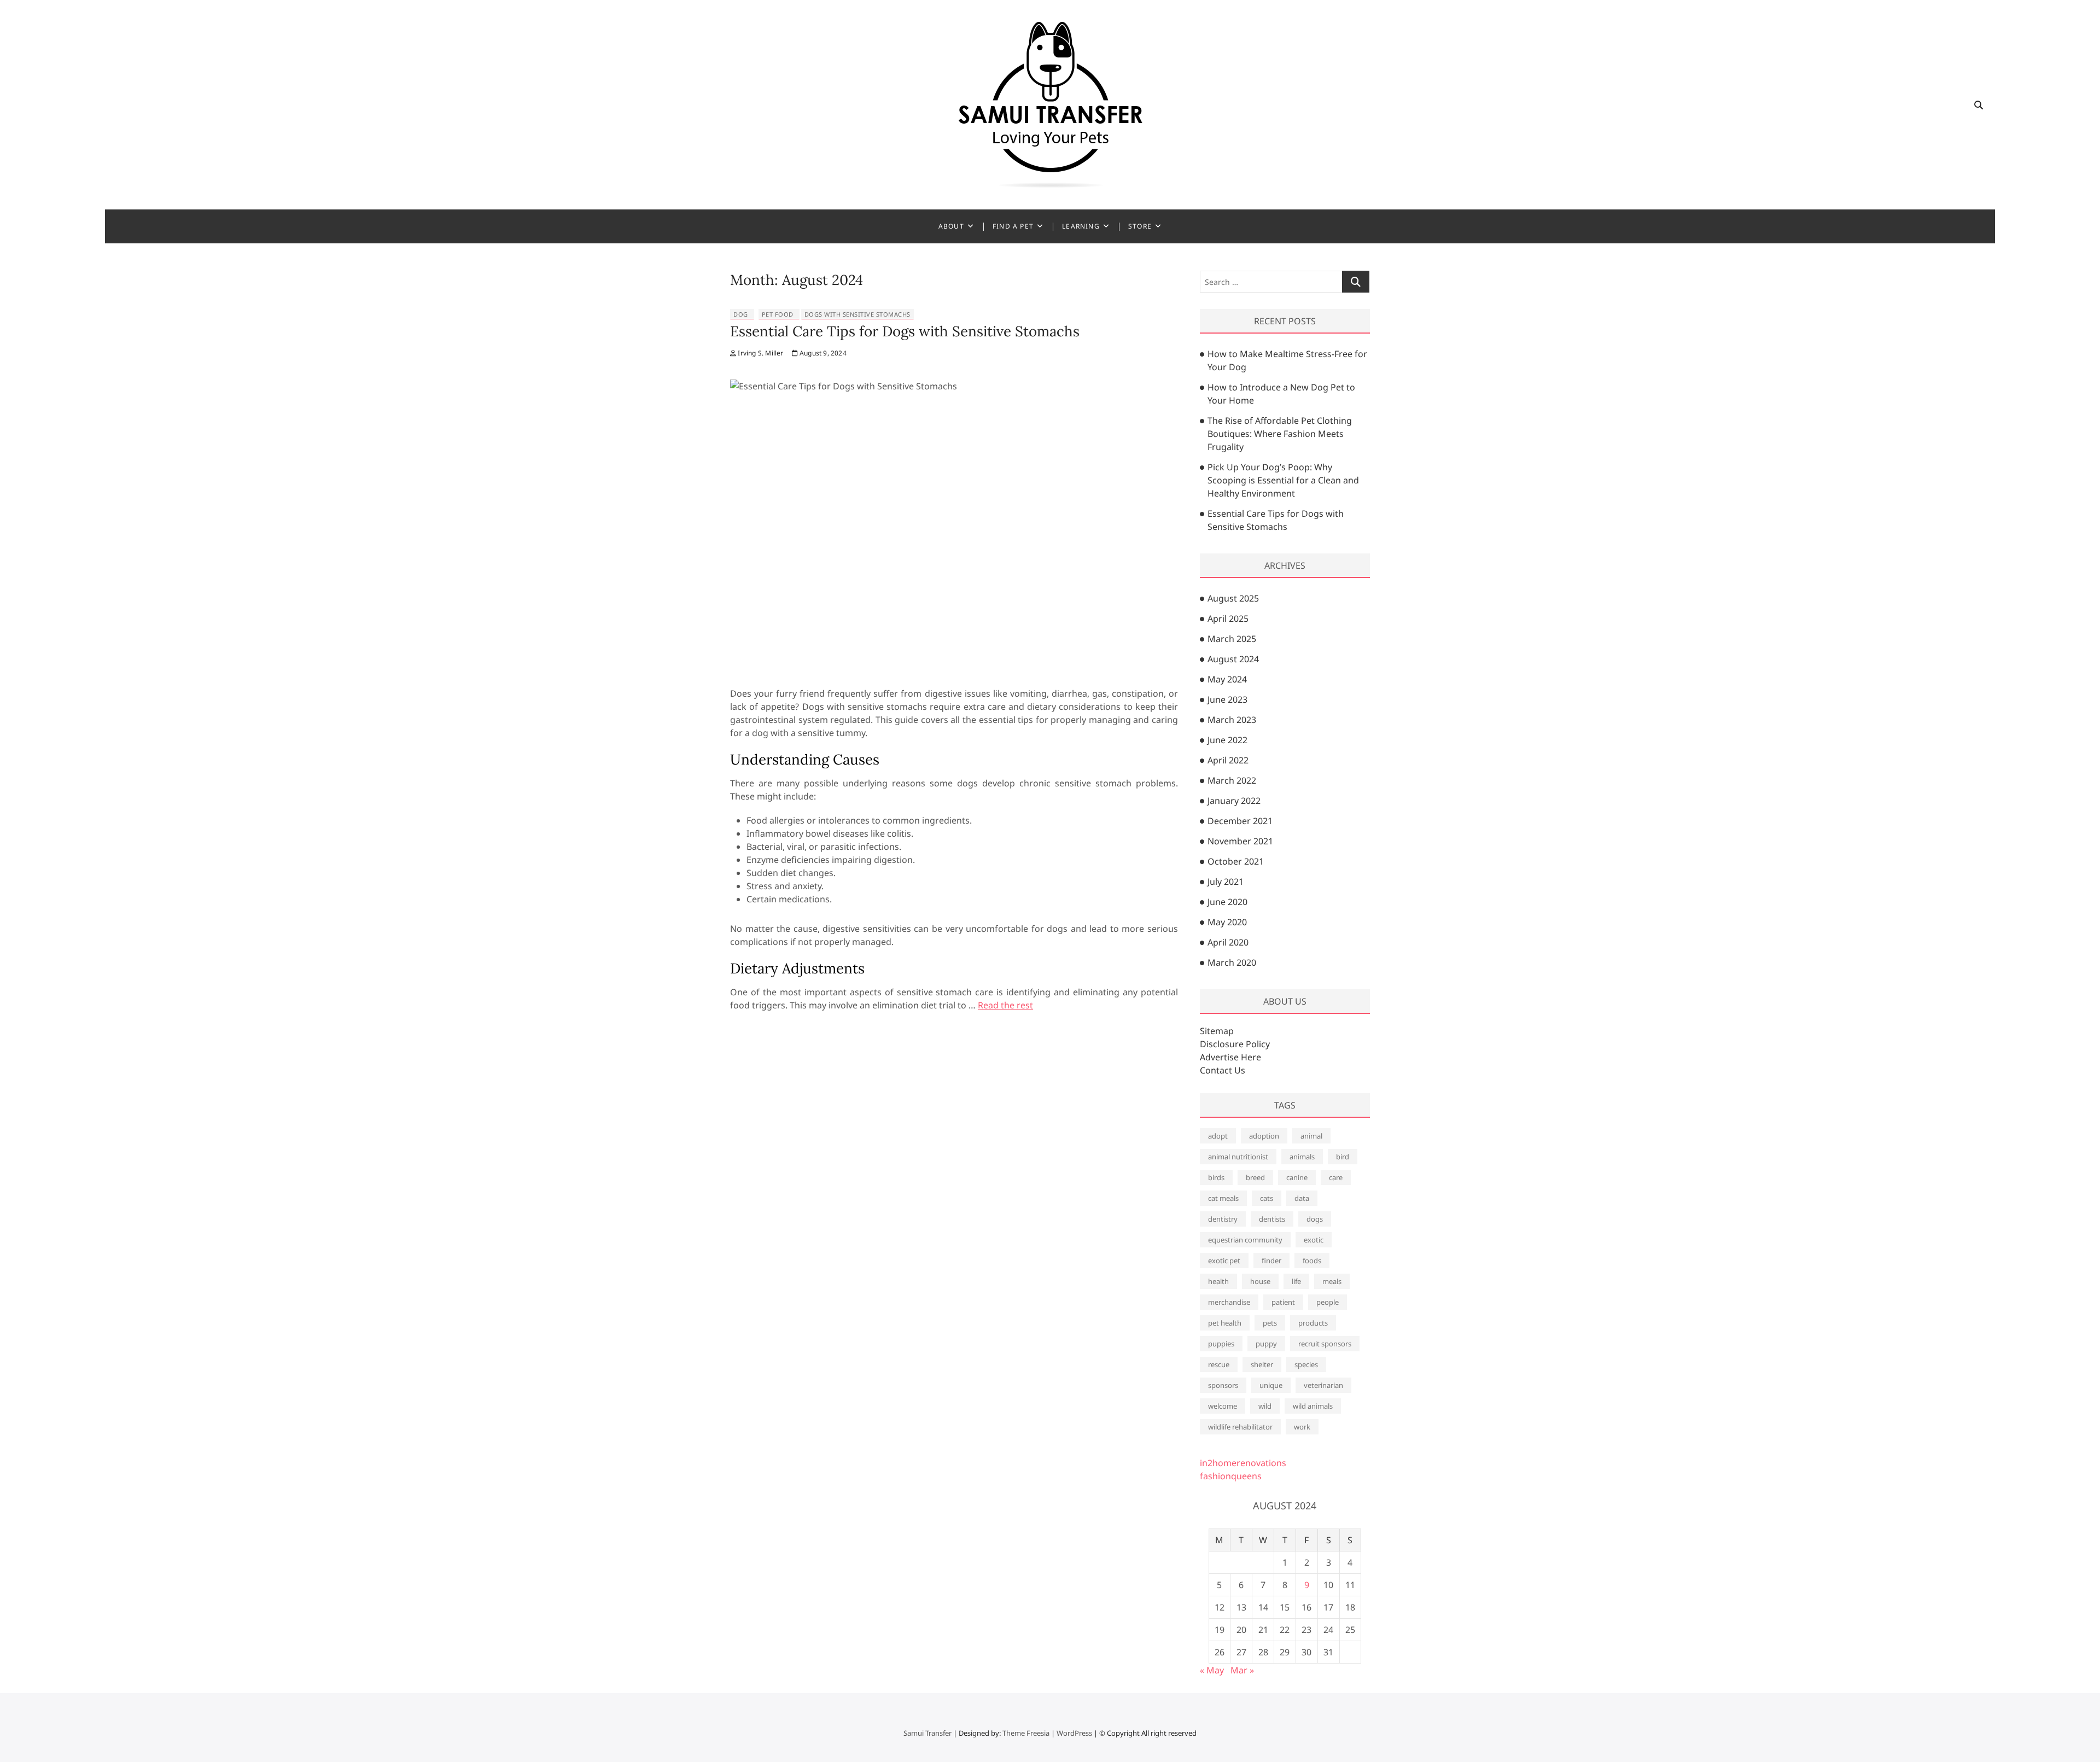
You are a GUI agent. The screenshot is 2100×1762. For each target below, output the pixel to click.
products (1313, 1323)
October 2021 (1236, 861)
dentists (1272, 1219)
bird (1343, 1157)
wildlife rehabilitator (1240, 1427)
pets (1270, 1323)
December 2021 (1240, 821)
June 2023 (1227, 699)
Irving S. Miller (760, 353)
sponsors (1223, 1385)
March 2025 (1232, 639)
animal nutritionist (1238, 1157)
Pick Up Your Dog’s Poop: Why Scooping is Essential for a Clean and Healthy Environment (1283, 480)
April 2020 (1228, 942)
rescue (1219, 1364)
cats (1267, 1198)
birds (1216, 1177)
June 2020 (1227, 902)
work (1302, 1427)
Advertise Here (1230, 1057)
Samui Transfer (927, 1733)
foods (1312, 1261)
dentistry (1223, 1219)
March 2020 (1232, 962)
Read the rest (1005, 1005)
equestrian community (1245, 1240)
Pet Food (778, 314)
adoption (1264, 1136)
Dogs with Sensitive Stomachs (857, 314)
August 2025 (1233, 598)
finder (1271, 1261)
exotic (1314, 1240)
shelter (1262, 1364)
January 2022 (1234, 801)
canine (1297, 1177)
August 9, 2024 (822, 353)
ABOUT (951, 226)
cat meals (1223, 1198)
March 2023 (1232, 720)
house (1260, 1281)
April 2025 (1228, 619)
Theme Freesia (1026, 1733)
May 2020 (1227, 922)
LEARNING (1081, 226)
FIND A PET (1013, 226)
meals (1332, 1281)
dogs (1315, 1219)
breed (1255, 1177)
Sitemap (1217, 1031)
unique (1271, 1385)
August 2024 (1233, 659)
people (1328, 1302)
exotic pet (1224, 1261)
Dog (741, 314)
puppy (1266, 1344)
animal (1311, 1136)
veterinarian (1323, 1385)
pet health (1225, 1323)
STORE (1140, 226)
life (1296, 1281)
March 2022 (1232, 780)
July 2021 (1226, 882)
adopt (1218, 1136)
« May (1212, 1670)
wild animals (1313, 1406)
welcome (1223, 1406)
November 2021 (1240, 841)
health (1218, 1281)
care (1336, 1177)
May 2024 (1227, 679)
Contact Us (1223, 1070)
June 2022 (1227, 740)
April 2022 (1228, 760)
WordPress (1074, 1733)
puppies (1221, 1344)
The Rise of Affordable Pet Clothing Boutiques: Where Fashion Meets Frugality (1280, 434)
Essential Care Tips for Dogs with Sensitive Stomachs (905, 331)
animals (1302, 1157)
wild (1265, 1406)
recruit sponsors (1325, 1344)
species (1306, 1364)
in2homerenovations (1243, 1463)
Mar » (1242, 1670)
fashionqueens (1231, 1476)
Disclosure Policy (1235, 1044)
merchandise (1229, 1302)
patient (1283, 1302)
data (1302, 1198)
